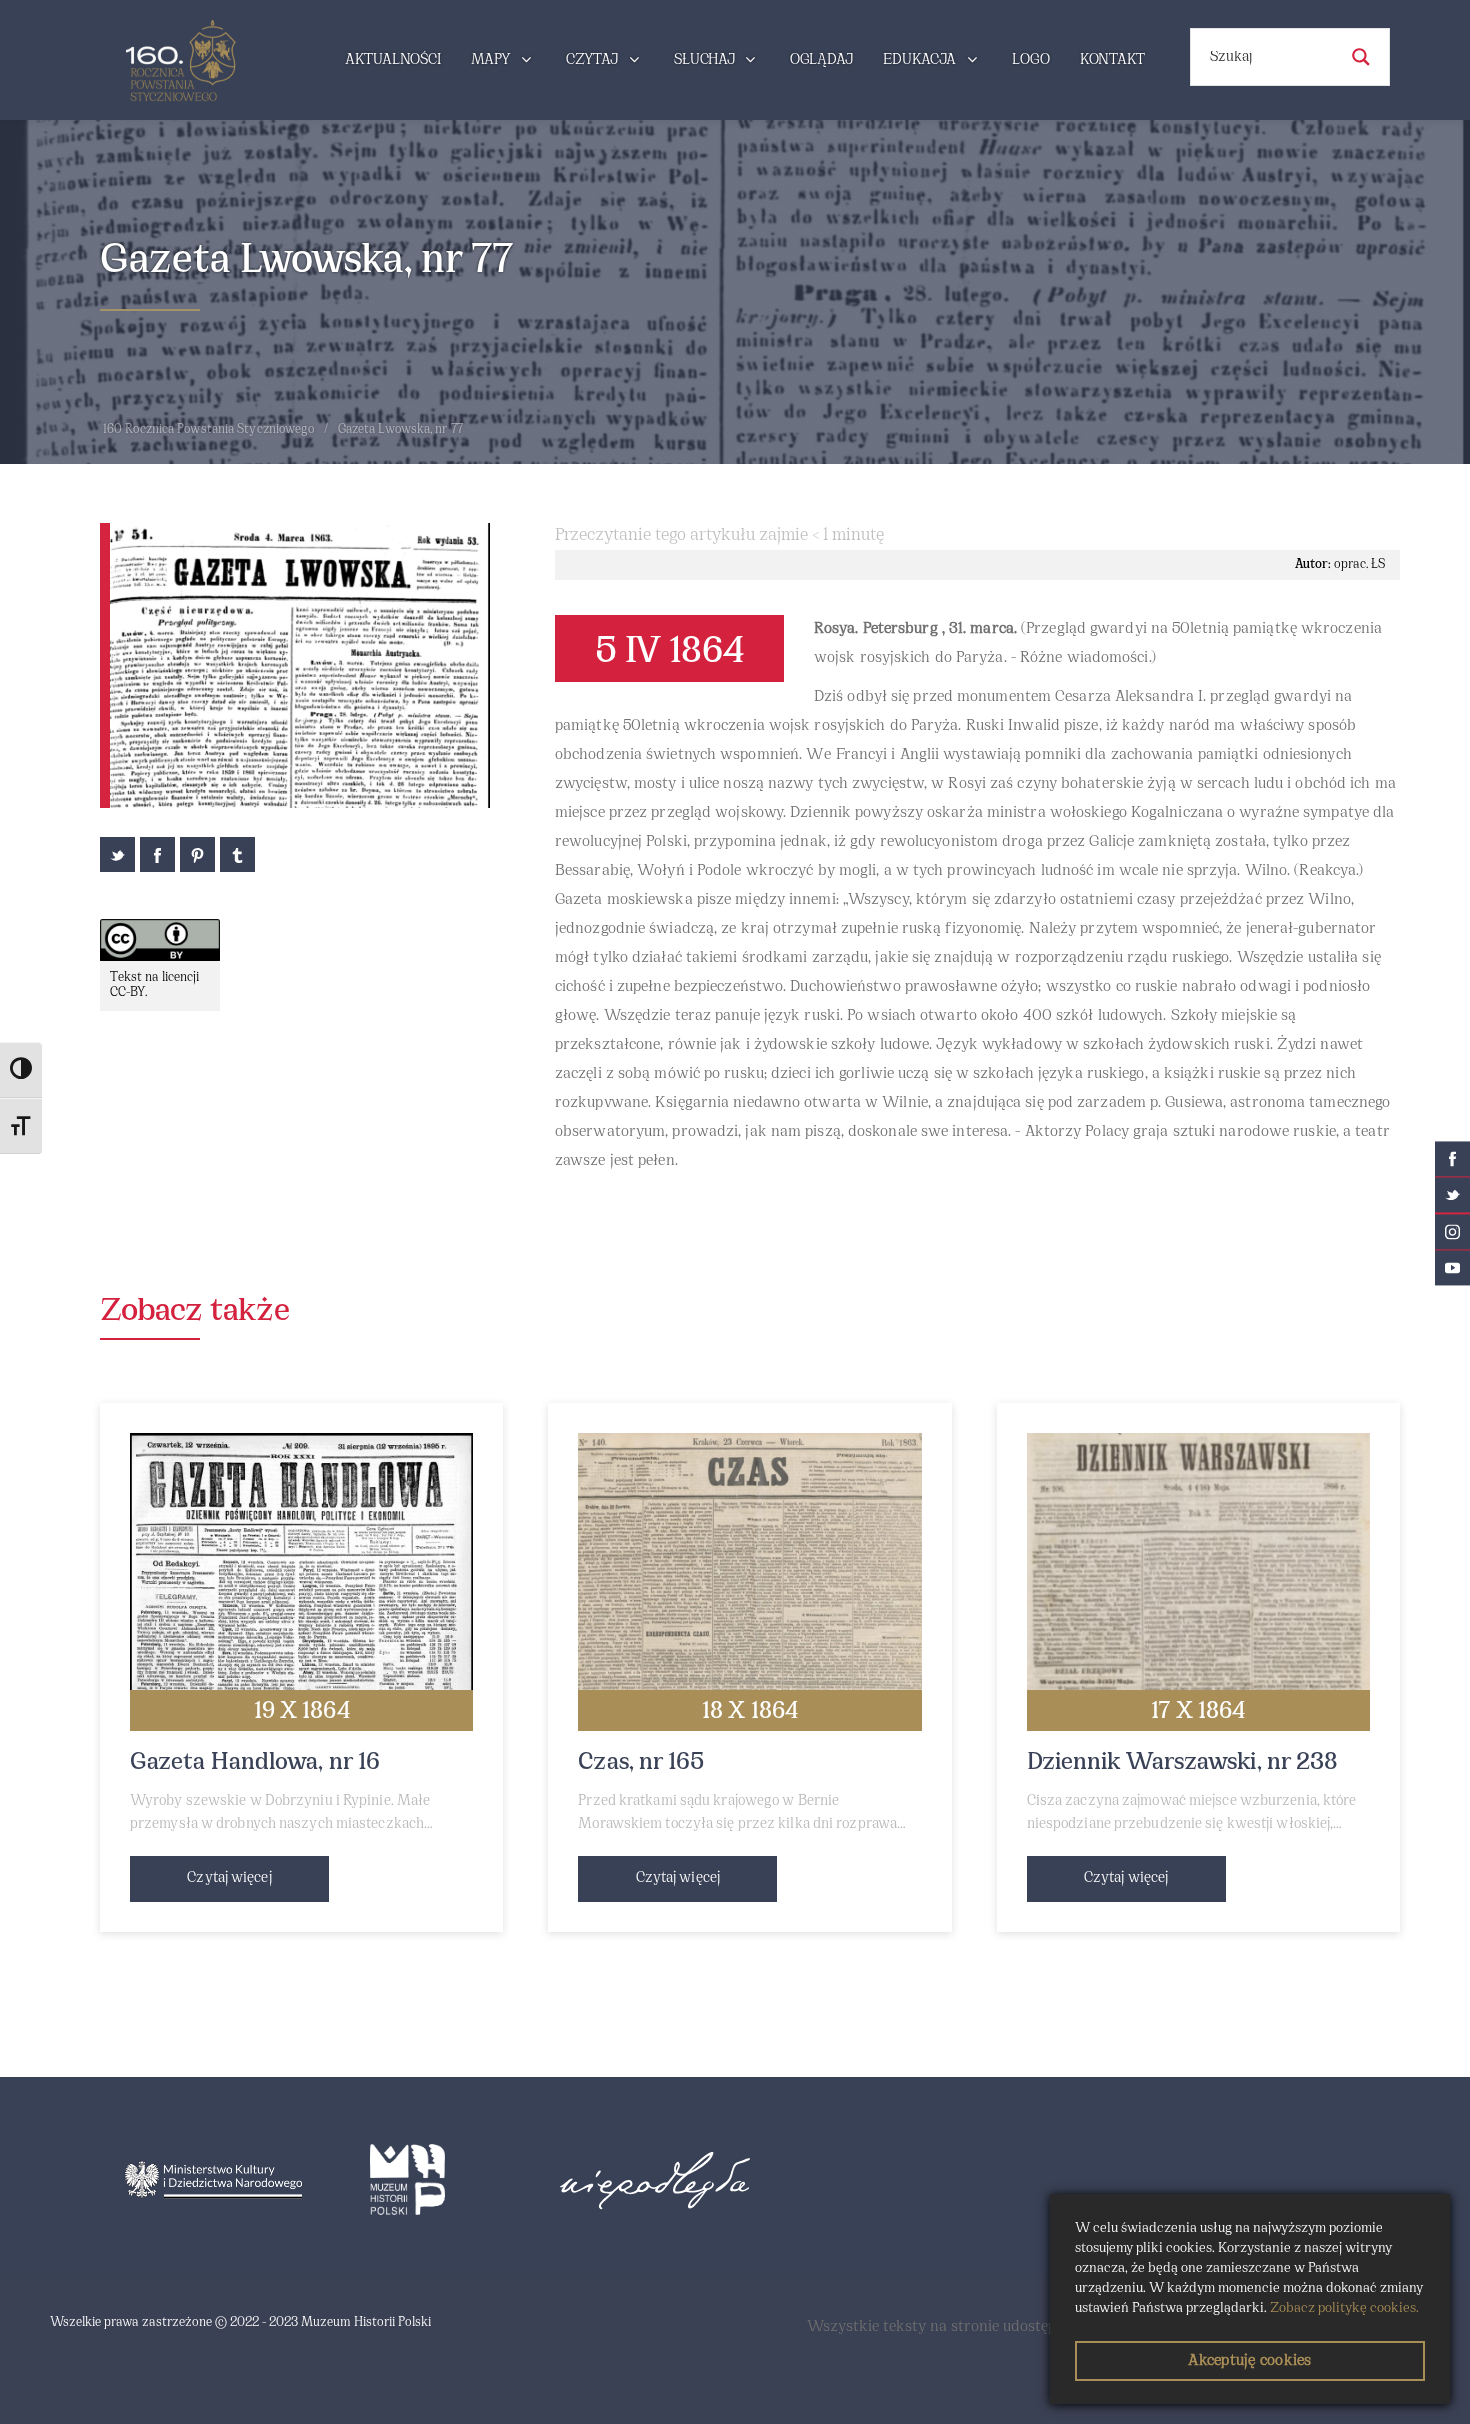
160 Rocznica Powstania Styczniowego (209, 430)
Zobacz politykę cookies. (1344, 2308)
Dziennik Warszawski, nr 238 (1183, 1763)
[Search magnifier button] (1361, 57)
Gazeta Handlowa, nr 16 (255, 1763)
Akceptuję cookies (1249, 2361)
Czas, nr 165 (641, 1763)
